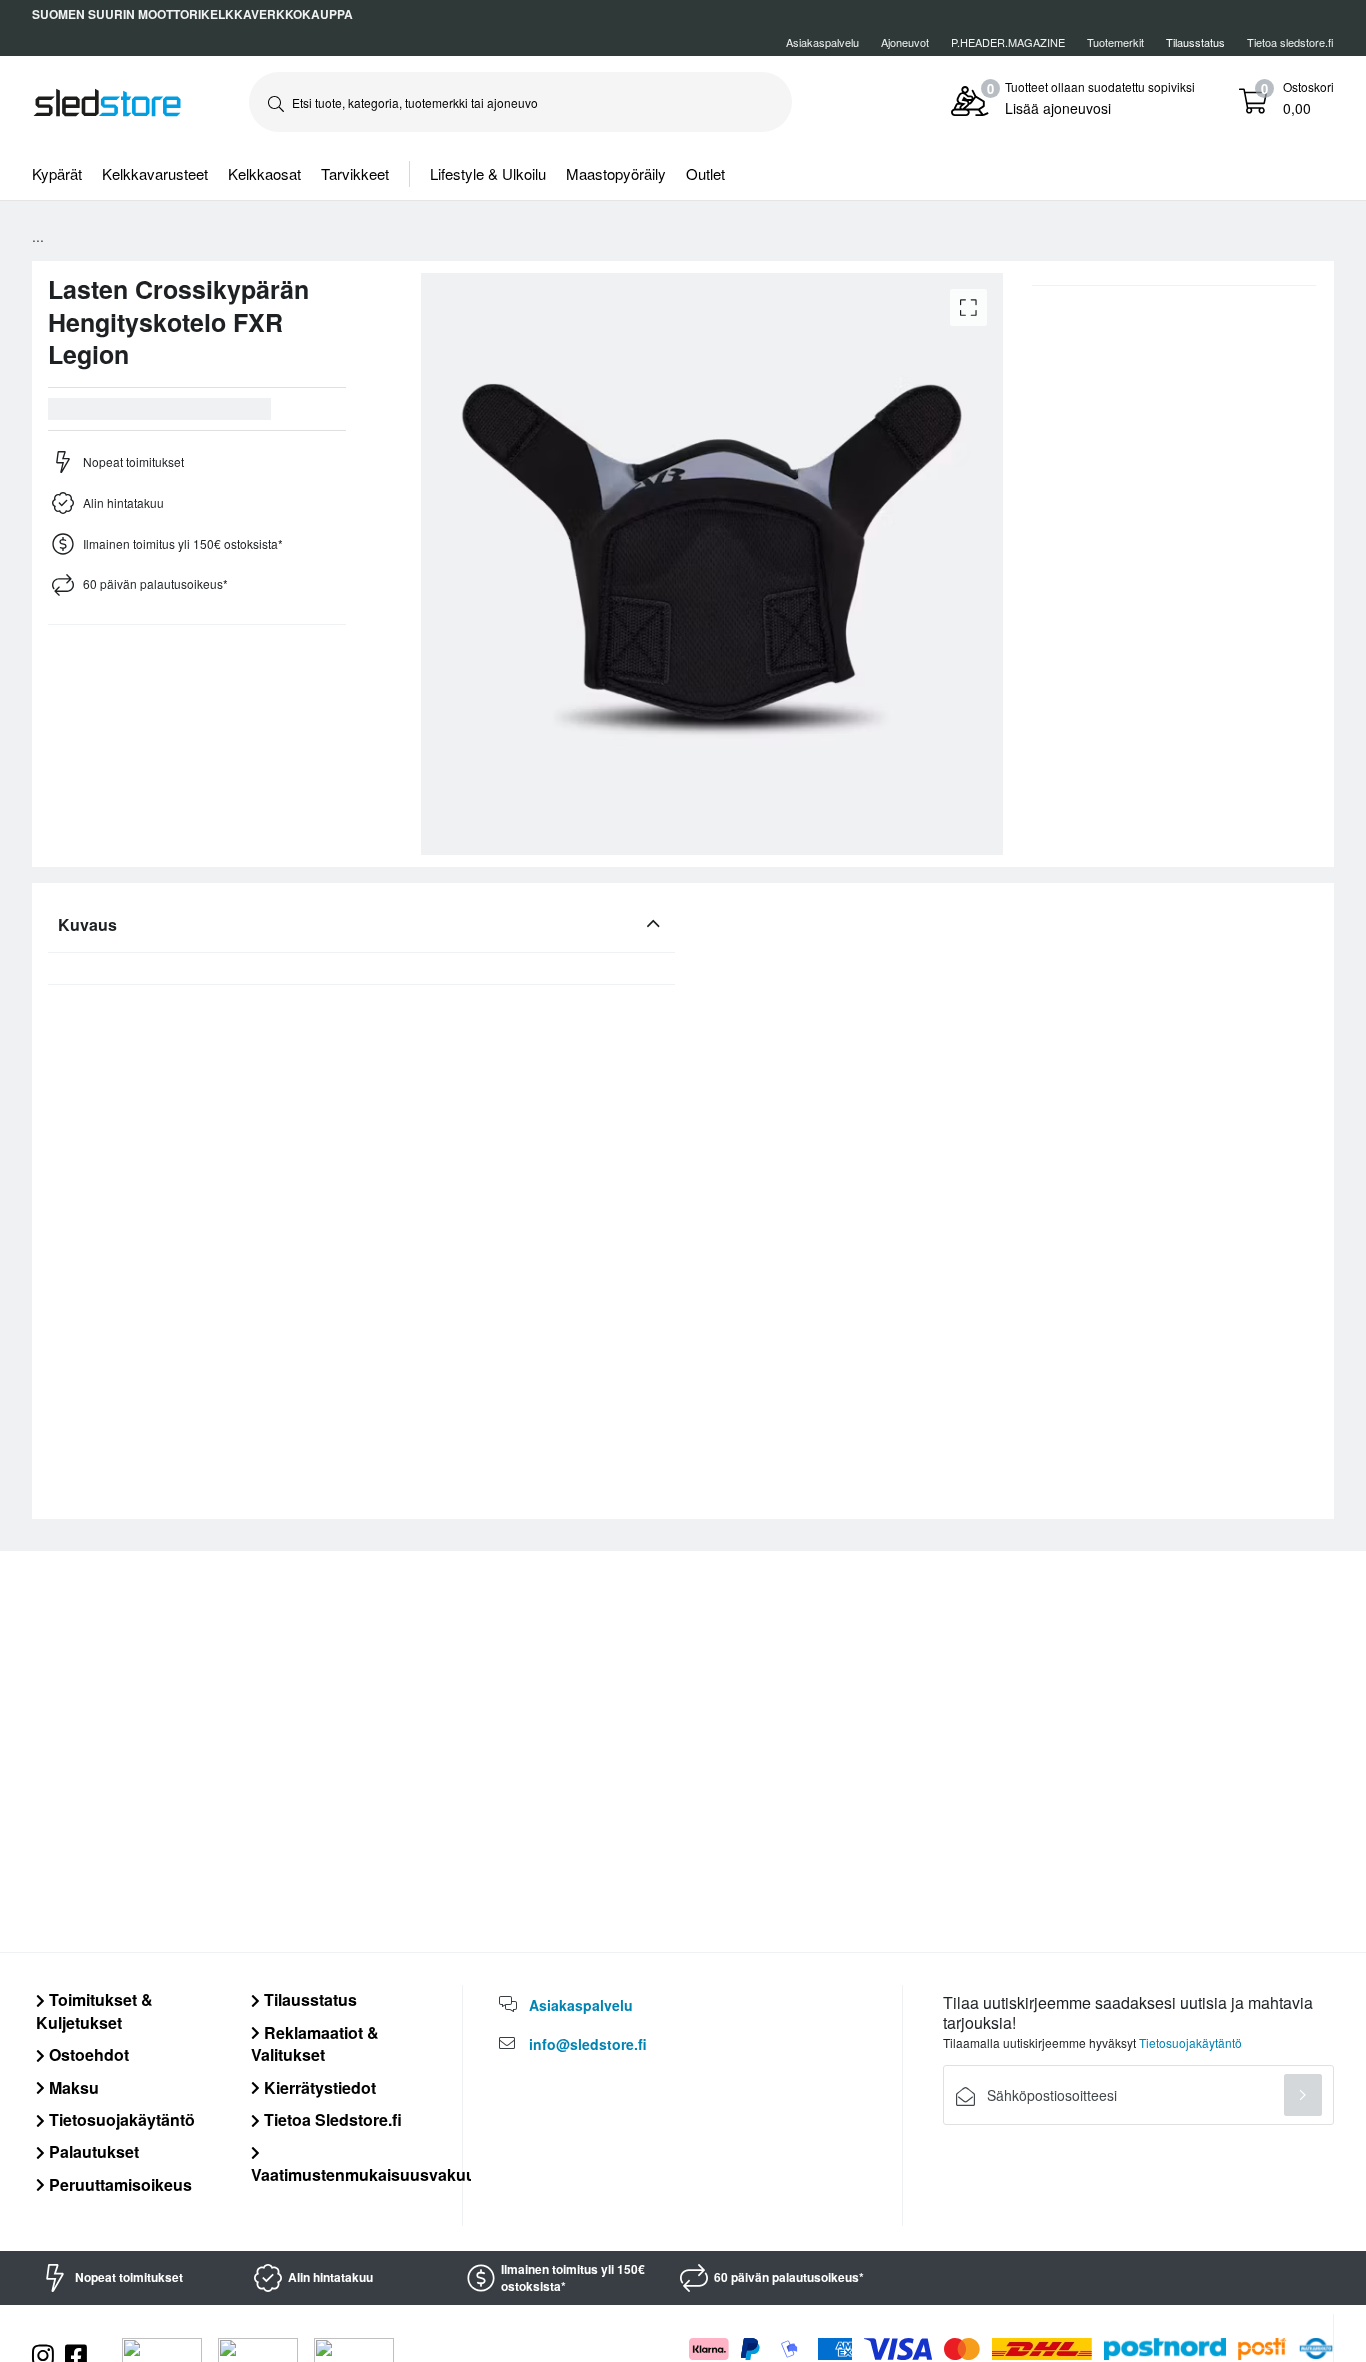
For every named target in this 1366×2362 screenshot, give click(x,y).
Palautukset (92, 2151)
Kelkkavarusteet (155, 173)
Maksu (72, 2087)
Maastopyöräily (616, 173)
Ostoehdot (87, 2054)
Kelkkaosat (264, 173)
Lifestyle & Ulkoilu (488, 173)
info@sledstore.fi (588, 2044)
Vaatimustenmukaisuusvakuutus (375, 2174)
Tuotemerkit (1115, 42)
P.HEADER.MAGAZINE (1008, 42)
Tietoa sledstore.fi (1290, 42)
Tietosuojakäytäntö (120, 2119)
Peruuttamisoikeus (118, 2184)
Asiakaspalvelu (822, 42)
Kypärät (57, 173)
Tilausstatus (308, 1999)
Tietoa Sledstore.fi (331, 2119)
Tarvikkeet (355, 173)
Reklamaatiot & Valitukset (315, 2043)
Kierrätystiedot (318, 2087)
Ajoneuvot (905, 42)
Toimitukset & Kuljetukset (94, 2010)
